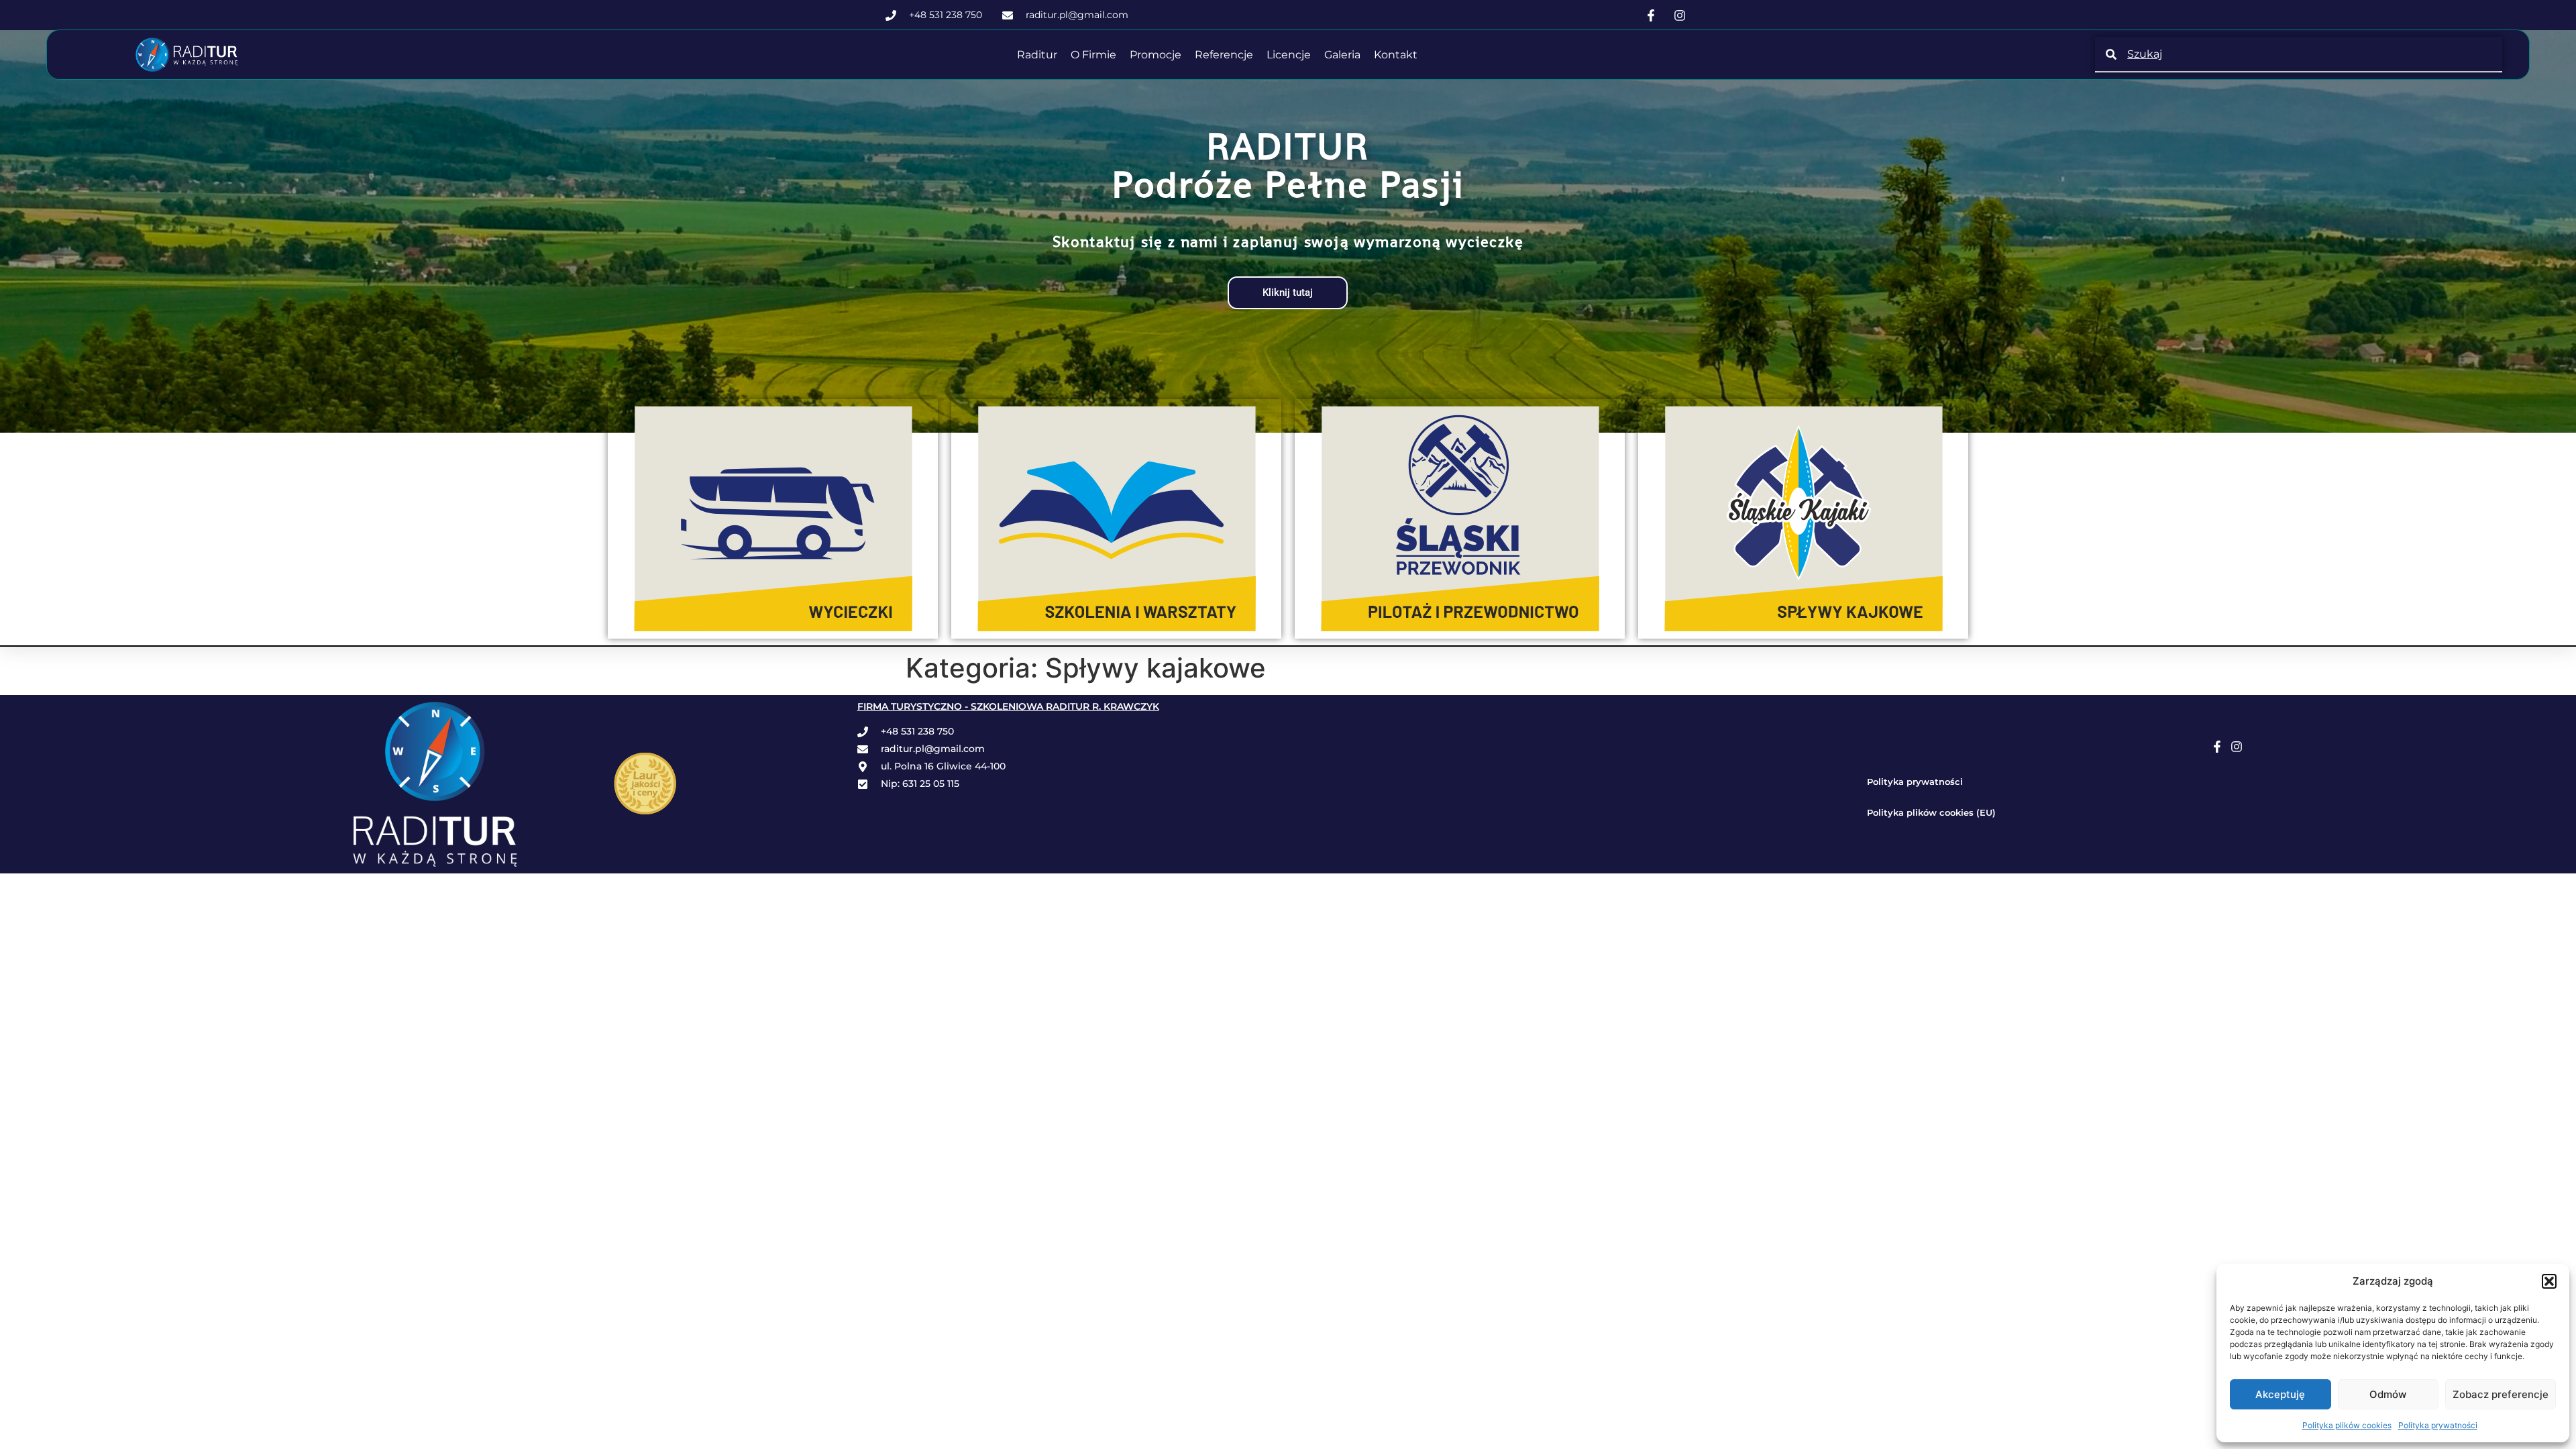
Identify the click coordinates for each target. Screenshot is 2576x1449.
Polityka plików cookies (2347, 1425)
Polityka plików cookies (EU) (1931, 812)
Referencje (1224, 55)
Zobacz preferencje (2501, 1394)
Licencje (1289, 55)
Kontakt (1396, 55)
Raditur (1037, 55)
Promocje (1156, 55)
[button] (2549, 1281)
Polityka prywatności (2438, 1425)
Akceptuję (2280, 1394)
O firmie (1093, 55)
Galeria (1342, 55)
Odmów (2388, 1394)
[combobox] (2299, 54)
